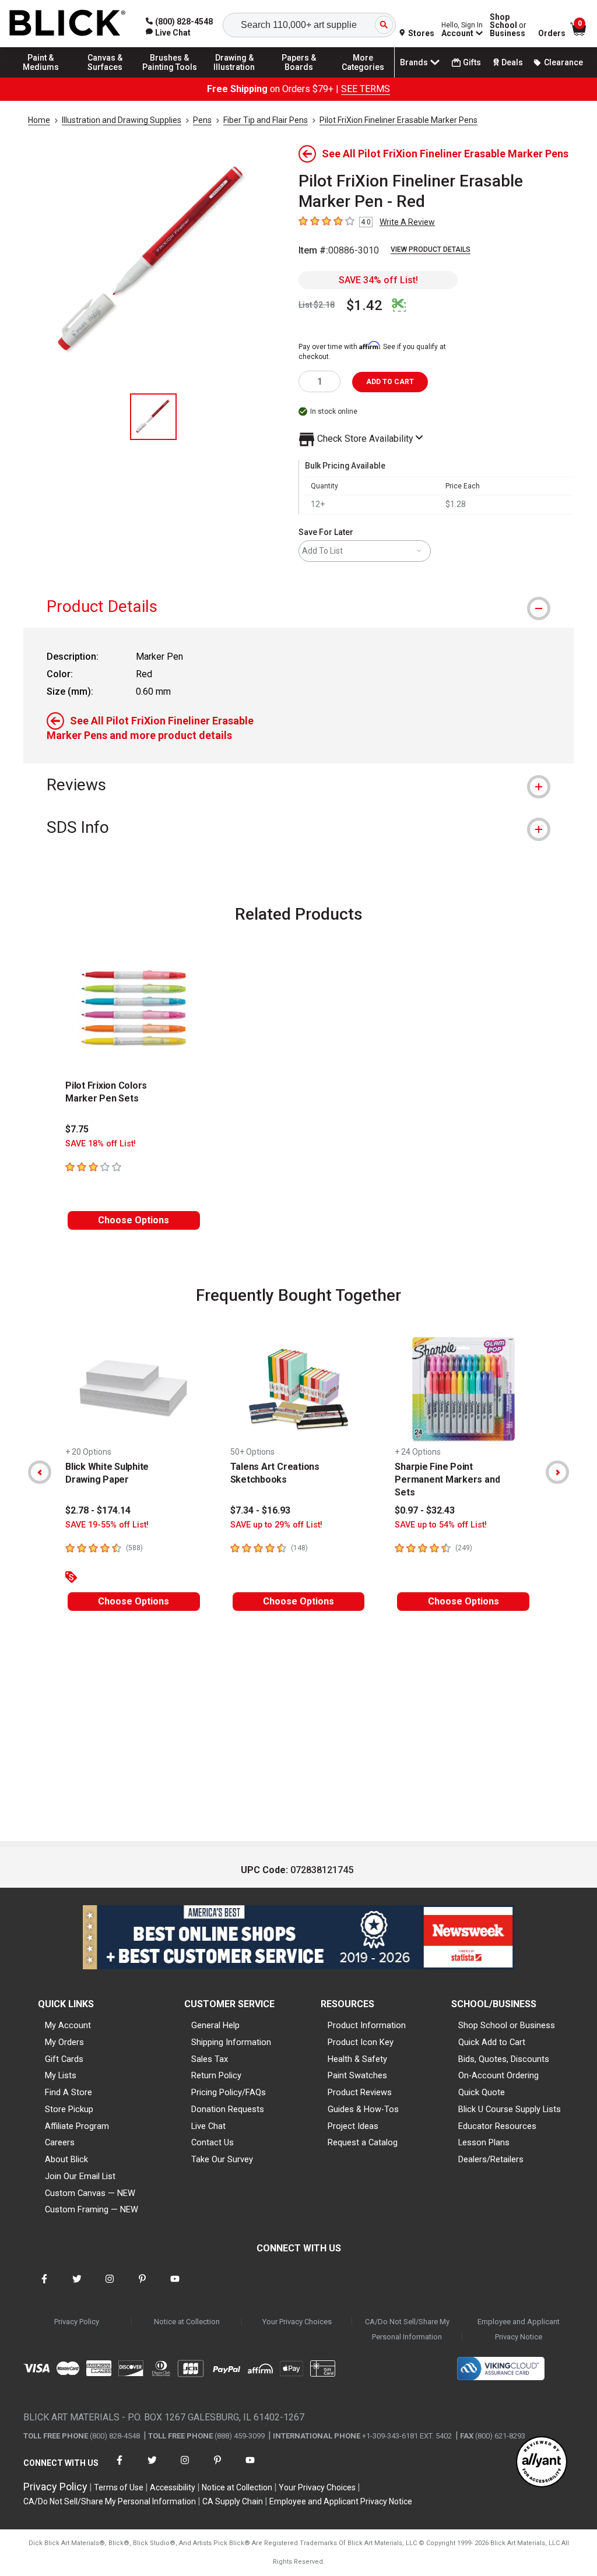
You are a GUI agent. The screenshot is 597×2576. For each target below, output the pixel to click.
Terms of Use (119, 2487)
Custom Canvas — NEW (90, 2193)
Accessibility (173, 2487)
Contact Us (213, 2142)
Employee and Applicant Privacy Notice (519, 2329)
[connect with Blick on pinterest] (142, 2286)
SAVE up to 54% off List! (441, 1525)
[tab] (298, 606)
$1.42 (364, 305)
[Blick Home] (68, 24)
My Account (68, 2025)
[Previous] (40, 1472)
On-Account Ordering (498, 2075)
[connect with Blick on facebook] (44, 2286)
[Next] (557, 1472)
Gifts (472, 62)
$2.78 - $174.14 (98, 1510)
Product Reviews (360, 2092)
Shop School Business (508, 25)
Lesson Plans (484, 2142)
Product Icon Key (361, 2042)
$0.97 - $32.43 (425, 1510)
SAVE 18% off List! (101, 1144)
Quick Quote (482, 2092)
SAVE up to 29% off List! (276, 1525)
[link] (168, 33)
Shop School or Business (507, 2025)
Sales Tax (210, 2059)
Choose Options (134, 1220)
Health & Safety (357, 2059)
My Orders (64, 2042)
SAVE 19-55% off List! (107, 1525)
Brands (414, 62)
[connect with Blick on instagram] (110, 2286)
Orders (552, 33)
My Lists (61, 2075)
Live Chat (208, 2126)
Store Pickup (69, 2109)
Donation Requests (228, 2109)
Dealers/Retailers (491, 2159)
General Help (215, 2025)
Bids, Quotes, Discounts (504, 2059)
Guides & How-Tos (363, 2109)
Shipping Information (231, 2042)
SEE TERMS (366, 89)
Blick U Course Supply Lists (510, 2109)
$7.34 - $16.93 (260, 1510)
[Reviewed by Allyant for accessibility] (542, 2463)
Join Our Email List (80, 2176)
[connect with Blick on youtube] (175, 2286)
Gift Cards (64, 2059)
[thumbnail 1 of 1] (153, 417)
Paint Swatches (357, 2075)
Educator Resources (497, 2126)
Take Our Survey (222, 2159)
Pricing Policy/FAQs (229, 2092)
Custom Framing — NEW (92, 2209)
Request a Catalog (363, 2142)
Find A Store (69, 2092)
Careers (60, 2142)
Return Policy (216, 2075)
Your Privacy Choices (297, 2322)
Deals (512, 62)
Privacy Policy (77, 2322)
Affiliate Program (77, 2126)
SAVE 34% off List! (378, 280)
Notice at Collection (187, 2322)
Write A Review (407, 222)
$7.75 (77, 1129)
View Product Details (431, 249)
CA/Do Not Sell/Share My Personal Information (407, 2329)
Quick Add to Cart (492, 2042)
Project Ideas (353, 2126)
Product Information (367, 2025)
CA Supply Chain (233, 2501)
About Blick (66, 2159)
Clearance (563, 62)
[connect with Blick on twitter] (77, 2286)
